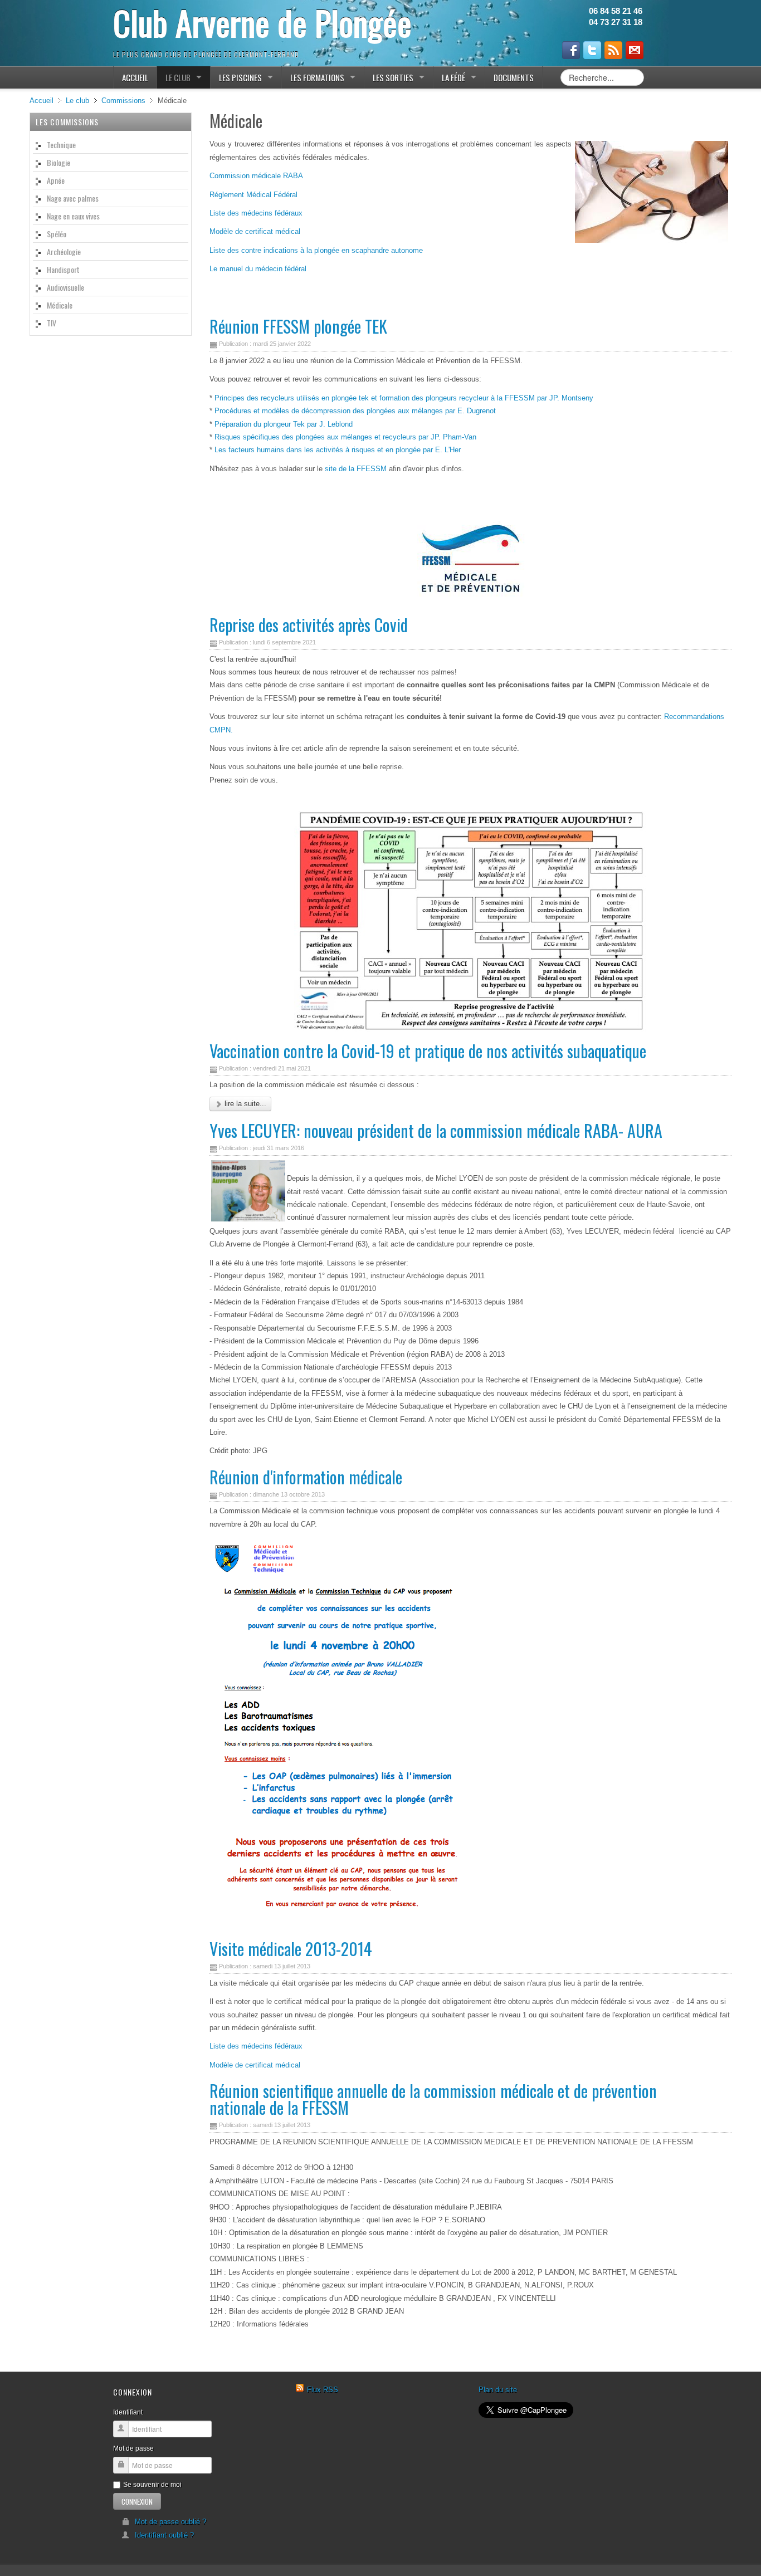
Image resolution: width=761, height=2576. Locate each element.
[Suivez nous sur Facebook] (571, 50)
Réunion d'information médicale (306, 1477)
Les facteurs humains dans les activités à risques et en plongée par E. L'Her (338, 450)
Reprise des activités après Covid (309, 625)
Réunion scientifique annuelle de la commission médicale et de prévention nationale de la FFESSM (433, 2099)
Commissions (123, 101)
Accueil (42, 101)
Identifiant (128, 2412)
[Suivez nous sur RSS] (613, 50)
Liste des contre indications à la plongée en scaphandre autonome (316, 250)
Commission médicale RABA (256, 176)
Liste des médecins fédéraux (256, 213)
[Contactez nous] (635, 50)
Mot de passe (133, 2448)
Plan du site (498, 2390)
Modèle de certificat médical (255, 231)
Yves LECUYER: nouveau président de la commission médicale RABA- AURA (436, 1130)
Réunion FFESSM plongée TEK (298, 326)
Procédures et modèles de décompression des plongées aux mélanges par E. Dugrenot (354, 411)
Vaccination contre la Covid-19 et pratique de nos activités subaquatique (428, 1051)
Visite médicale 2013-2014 (291, 1949)
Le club (77, 101)
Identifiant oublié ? (164, 2535)
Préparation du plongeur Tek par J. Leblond (284, 424)
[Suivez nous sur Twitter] (592, 50)
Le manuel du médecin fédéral (258, 269)
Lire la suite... (244, 1104)
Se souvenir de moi (152, 2485)
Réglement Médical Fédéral (253, 195)
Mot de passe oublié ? (170, 2522)
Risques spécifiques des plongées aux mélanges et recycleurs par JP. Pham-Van (345, 437)
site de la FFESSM (356, 469)
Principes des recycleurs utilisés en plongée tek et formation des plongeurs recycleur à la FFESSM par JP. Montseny (404, 398)
